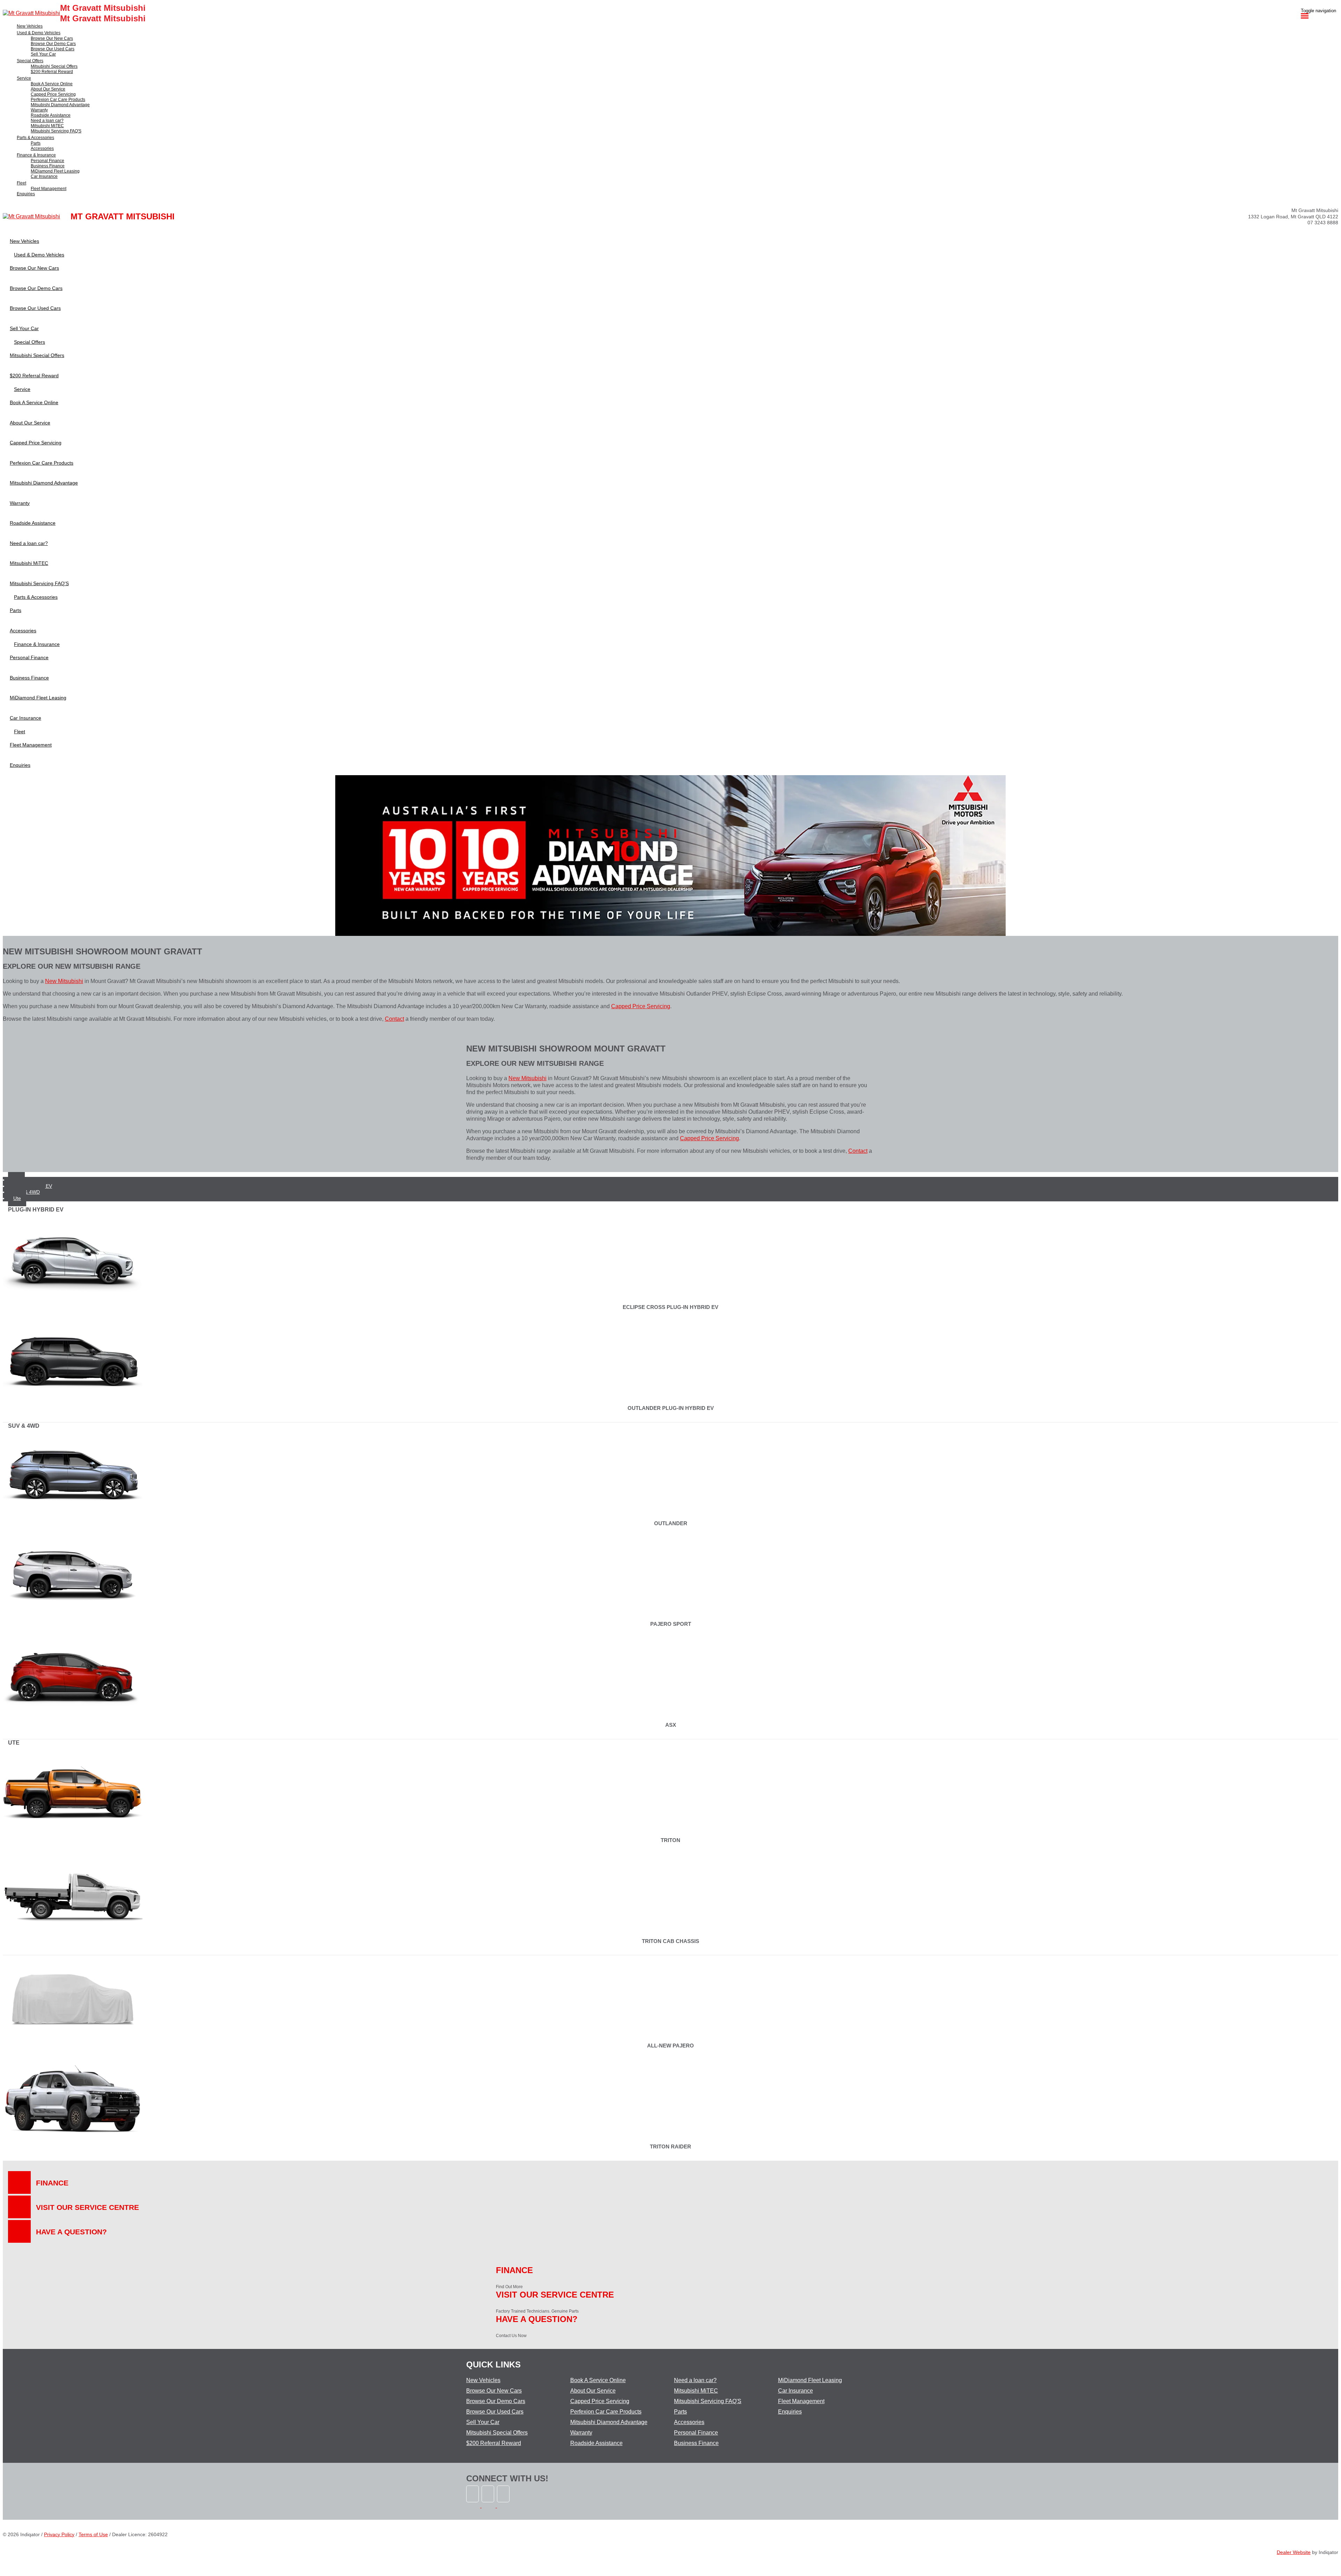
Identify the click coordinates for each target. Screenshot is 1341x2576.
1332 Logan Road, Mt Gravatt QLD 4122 (1293, 217)
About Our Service (593, 2391)
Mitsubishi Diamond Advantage (609, 2422)
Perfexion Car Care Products (606, 2412)
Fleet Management (801, 2401)
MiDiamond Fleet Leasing (810, 2380)
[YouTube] (504, 2506)
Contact (394, 1019)
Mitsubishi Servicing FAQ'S (708, 2401)
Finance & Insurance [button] (36, 155)
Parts (680, 2412)
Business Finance (696, 2443)
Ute (17, 1198)
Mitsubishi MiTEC (696, 2391)
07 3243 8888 (1323, 223)
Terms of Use (93, 2534)
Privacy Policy (59, 2534)
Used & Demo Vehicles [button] (39, 33)
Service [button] (24, 78)
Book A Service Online (598, 2380)
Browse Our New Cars (494, 2391)
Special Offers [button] (30, 61)
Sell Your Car (483, 2422)
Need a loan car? (695, 2380)
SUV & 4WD (27, 1192)
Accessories (689, 2422)
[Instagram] (489, 2506)
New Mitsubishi (64, 981)
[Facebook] (474, 2506)
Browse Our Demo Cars (496, 2401)
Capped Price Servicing (641, 1006)
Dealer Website (1294, 2552)
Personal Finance (696, 2433)
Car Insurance (796, 2391)
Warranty (581, 2433)
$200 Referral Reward (494, 2443)
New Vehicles (483, 2380)
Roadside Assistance (596, 2443)
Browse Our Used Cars (495, 2412)
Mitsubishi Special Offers (497, 2433)
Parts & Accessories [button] (35, 138)
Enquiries (790, 2412)
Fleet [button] (21, 183)
